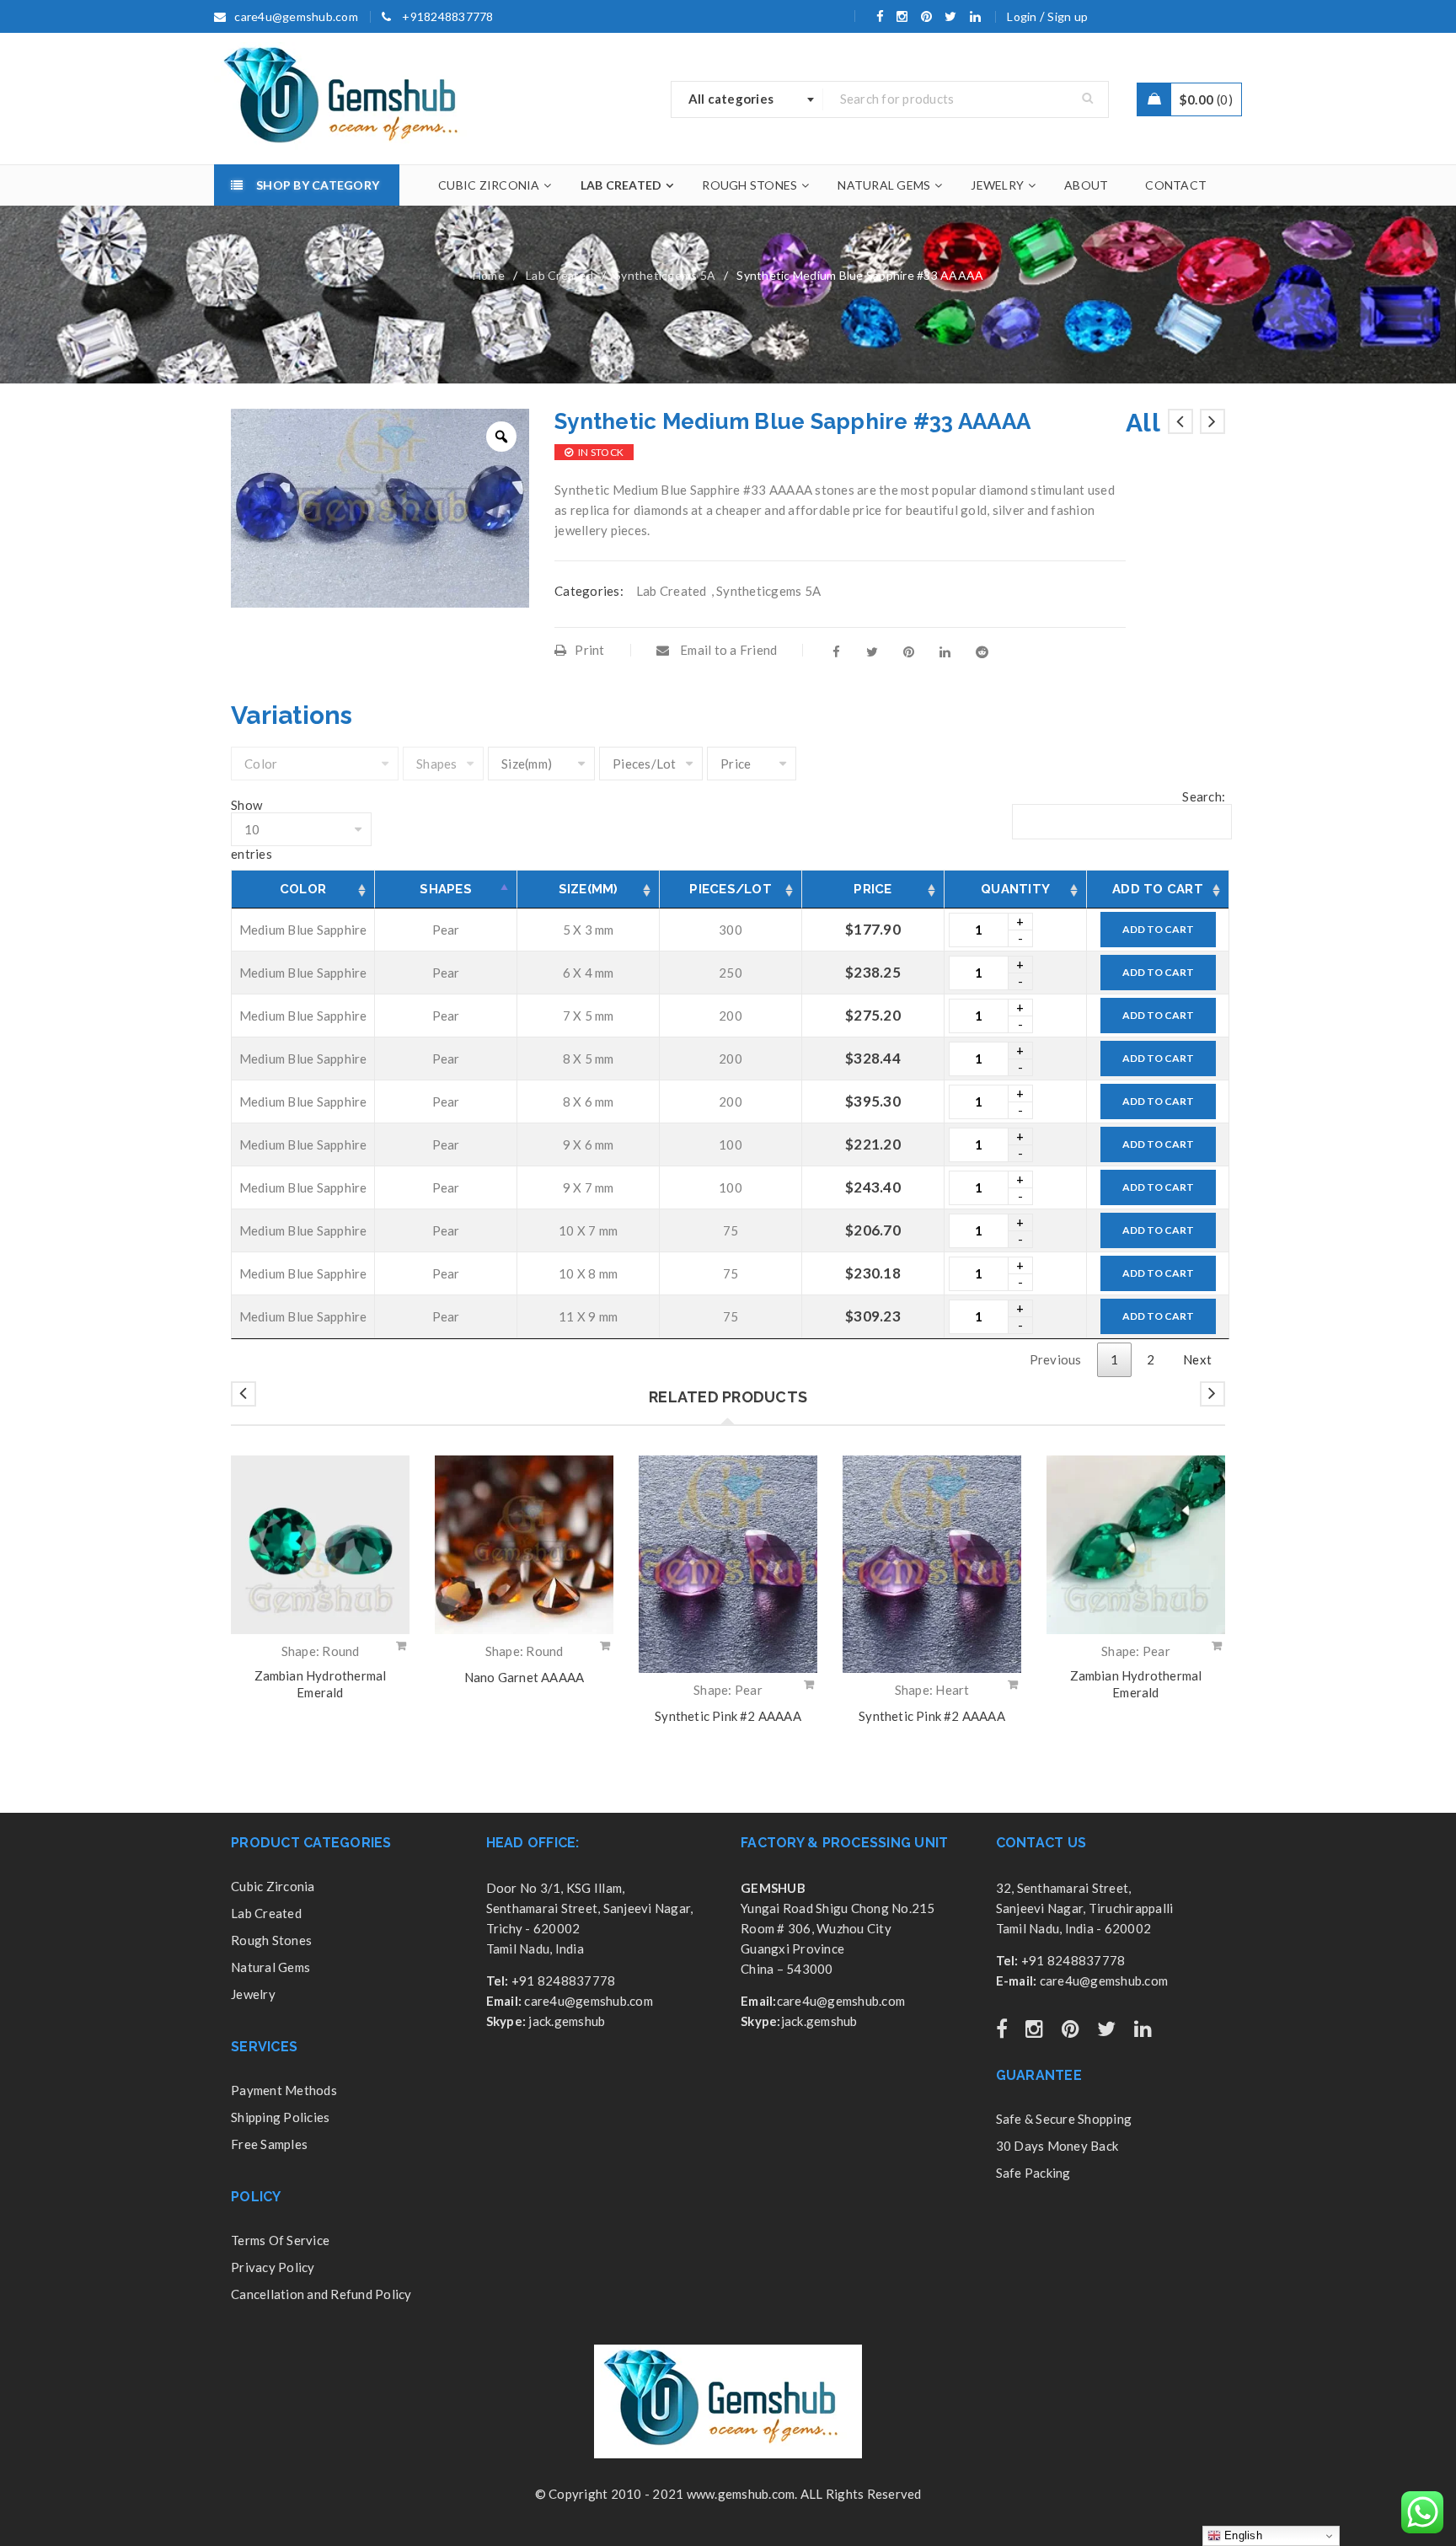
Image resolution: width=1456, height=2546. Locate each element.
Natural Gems (270, 1967)
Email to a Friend (728, 650)
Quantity (1015, 889)
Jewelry (253, 1994)
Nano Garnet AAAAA (524, 1677)
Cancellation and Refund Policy (321, 2294)
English (1242, 2535)
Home (489, 275)
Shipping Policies (280, 2117)
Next (1197, 1359)
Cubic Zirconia (273, 1886)
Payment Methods (284, 2090)
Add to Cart (1158, 889)
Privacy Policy (273, 2267)
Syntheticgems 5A (665, 275)
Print (589, 650)
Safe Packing (1033, 2173)
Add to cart (1158, 929)
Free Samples (269, 2144)
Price (873, 889)
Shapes (446, 889)
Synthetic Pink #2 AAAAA (728, 1716)
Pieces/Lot (731, 889)
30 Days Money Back (1057, 2146)
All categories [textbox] (731, 99)
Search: (1204, 796)
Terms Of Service (280, 2240)
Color (303, 889)
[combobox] (747, 99)
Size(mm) (589, 889)
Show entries (252, 829)
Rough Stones (271, 1940)
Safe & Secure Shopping (1064, 2119)
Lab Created (559, 275)
